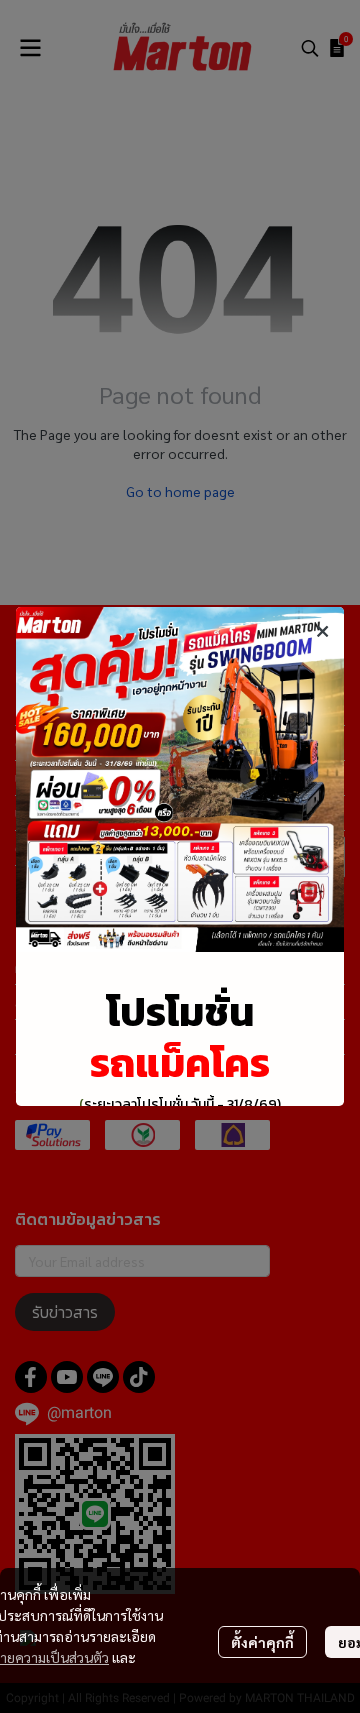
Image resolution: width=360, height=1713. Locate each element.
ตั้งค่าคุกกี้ (262, 1642)
